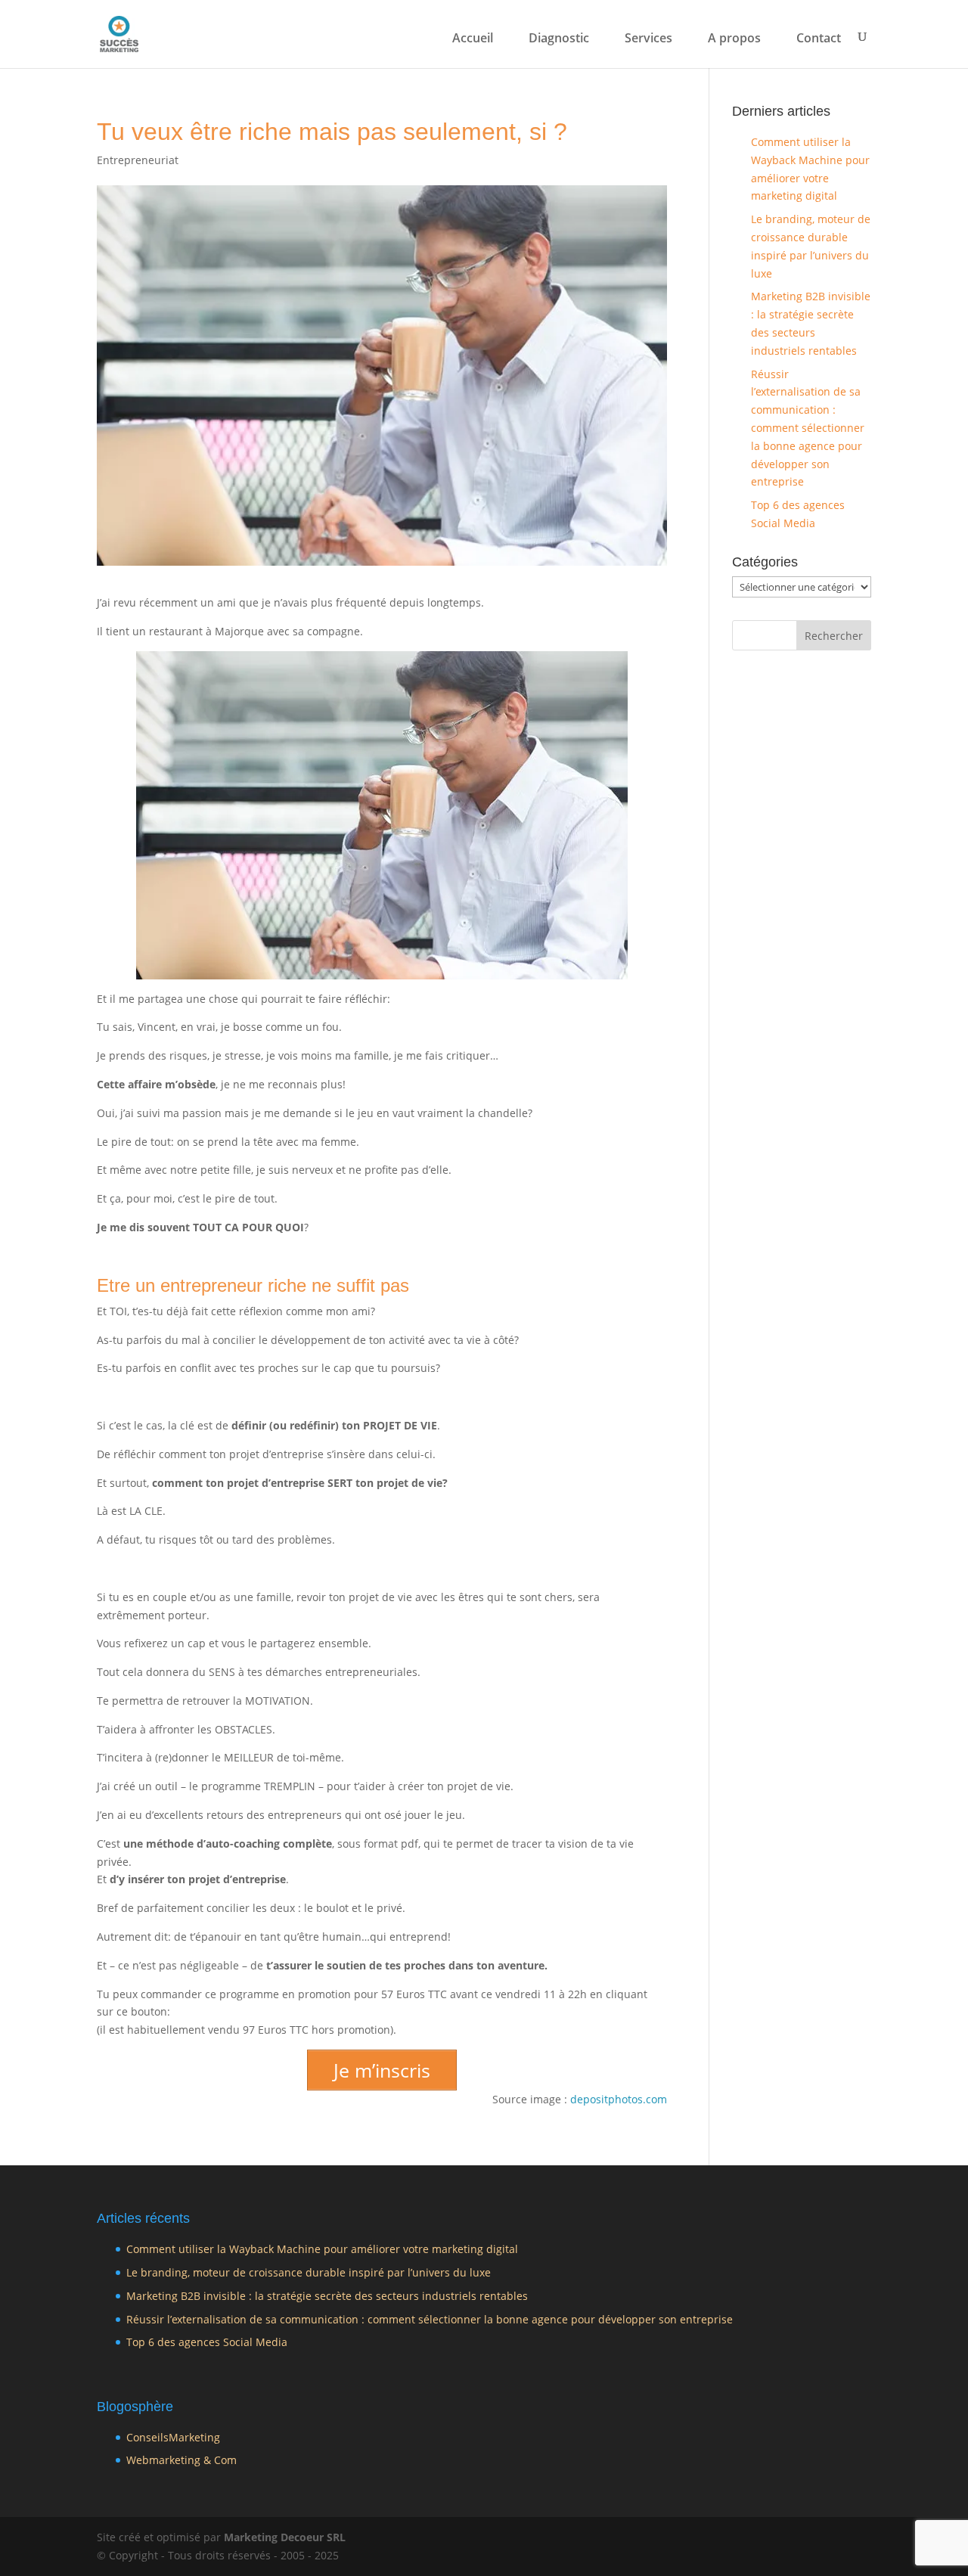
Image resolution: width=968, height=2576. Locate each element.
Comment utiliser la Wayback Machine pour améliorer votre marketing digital (322, 2249)
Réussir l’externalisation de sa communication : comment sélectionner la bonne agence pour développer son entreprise (808, 428)
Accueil (473, 39)
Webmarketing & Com (181, 2460)
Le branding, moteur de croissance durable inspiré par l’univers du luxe (309, 2272)
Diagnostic (559, 39)
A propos (734, 39)
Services (648, 39)
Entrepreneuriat (138, 160)
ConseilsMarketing (173, 2437)
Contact (819, 39)
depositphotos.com (619, 2099)
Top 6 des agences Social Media (207, 2342)
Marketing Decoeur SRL (285, 2537)
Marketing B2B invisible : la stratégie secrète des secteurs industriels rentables (327, 2296)
